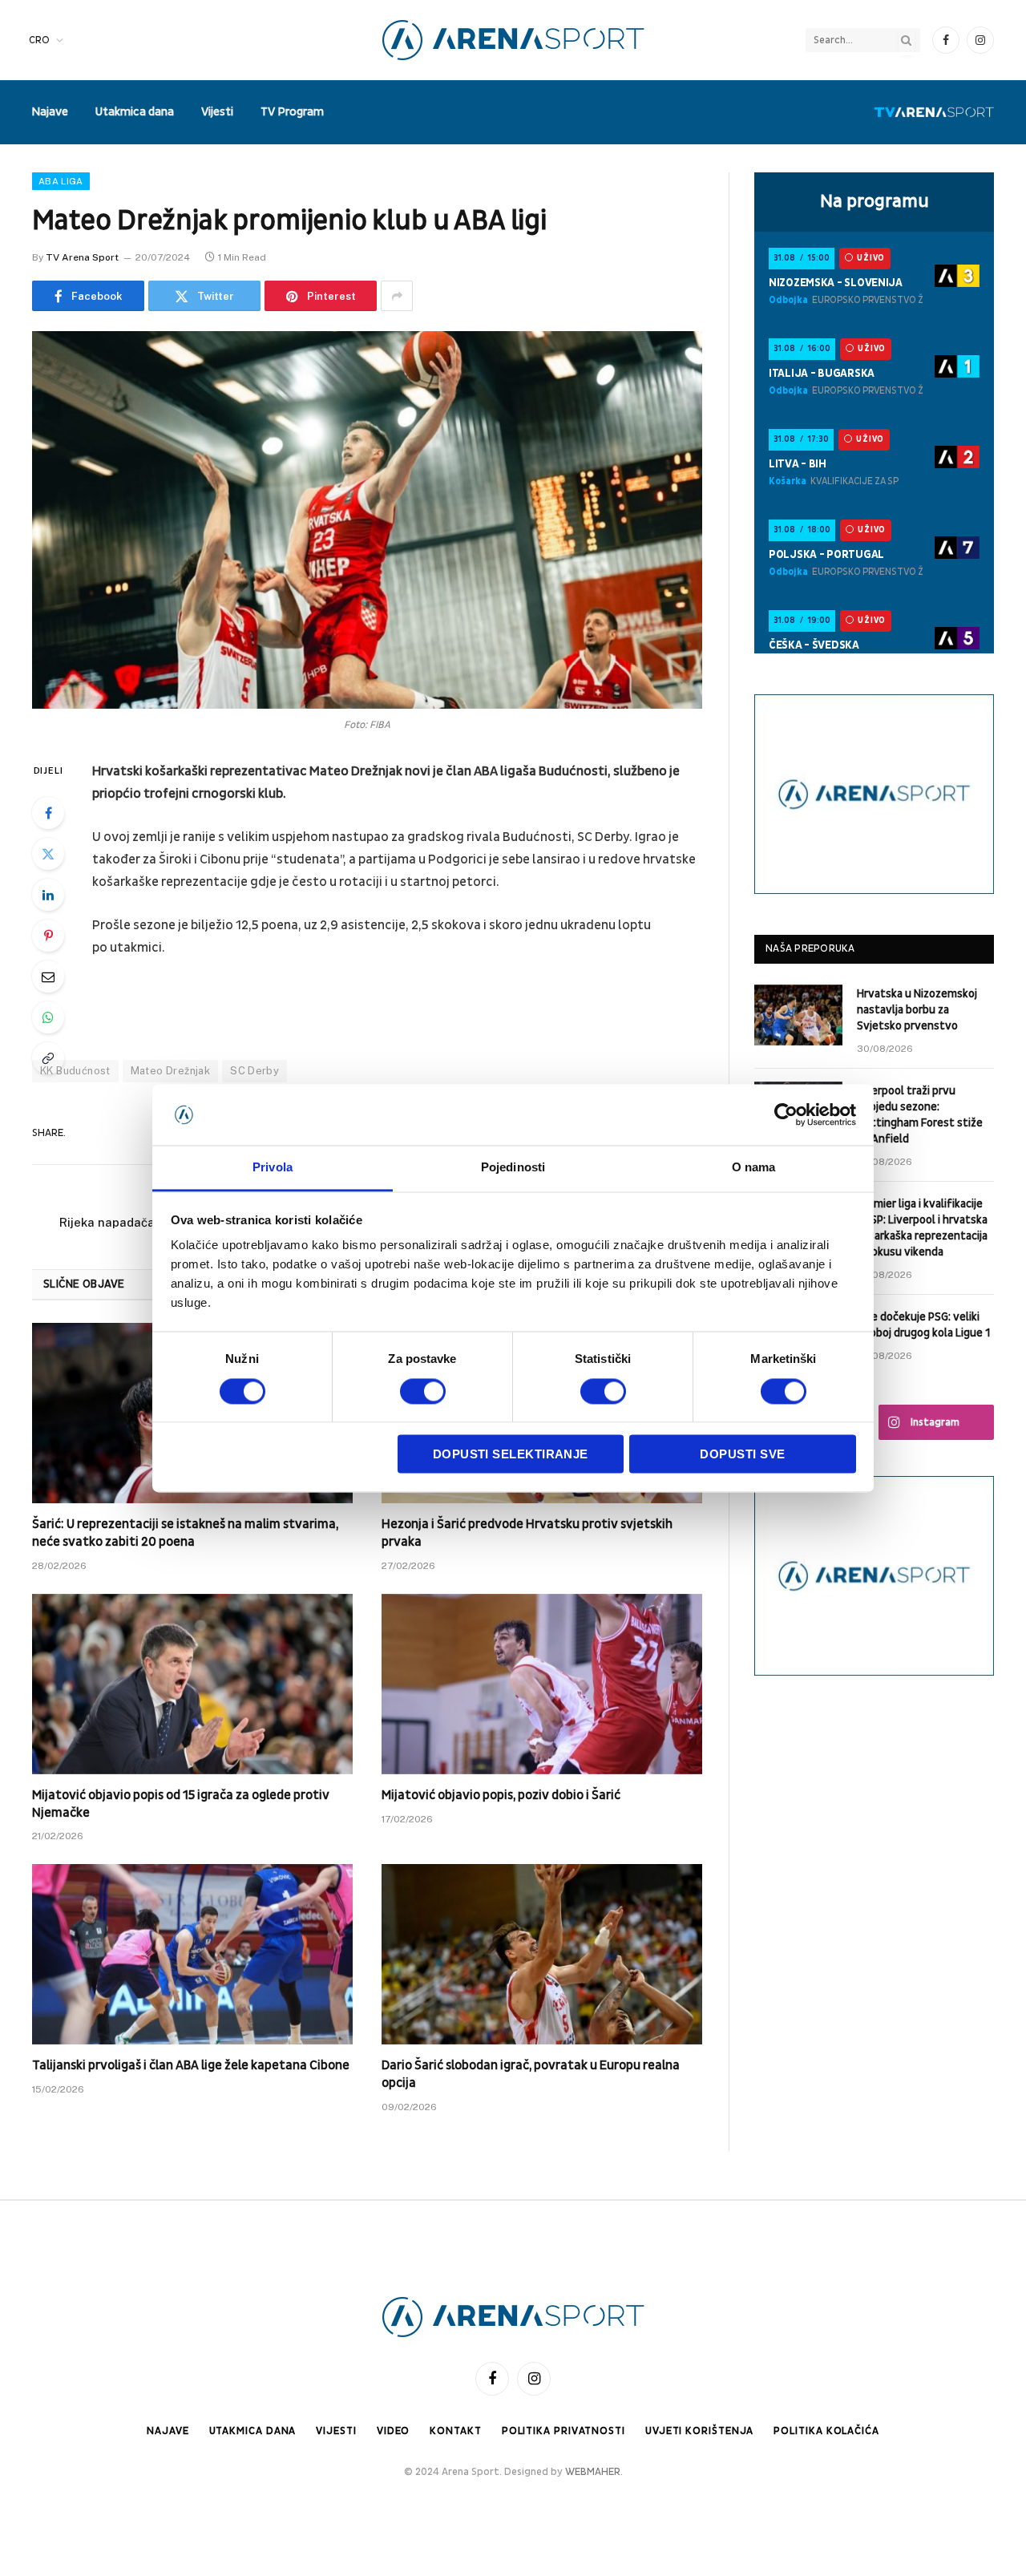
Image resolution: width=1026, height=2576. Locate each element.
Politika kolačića (826, 2431)
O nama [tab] (754, 1168)
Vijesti (217, 112)
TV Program (292, 112)
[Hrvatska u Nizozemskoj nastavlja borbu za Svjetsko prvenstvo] (798, 1015)
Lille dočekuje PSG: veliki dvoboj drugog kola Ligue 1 (923, 1325)
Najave (50, 112)
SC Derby (254, 1071)
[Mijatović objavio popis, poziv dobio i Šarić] (542, 1684)
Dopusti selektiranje (511, 1455)
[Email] (48, 977)
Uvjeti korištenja (699, 2431)
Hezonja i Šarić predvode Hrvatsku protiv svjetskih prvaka (527, 1533)
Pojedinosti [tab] (513, 1168)
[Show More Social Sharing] (397, 296)
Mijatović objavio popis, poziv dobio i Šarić (501, 1795)
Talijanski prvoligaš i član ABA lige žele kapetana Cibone (191, 2065)
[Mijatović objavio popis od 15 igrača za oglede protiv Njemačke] (192, 1684)
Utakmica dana (135, 112)
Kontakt (455, 2431)
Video (394, 2431)
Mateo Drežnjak (170, 1071)
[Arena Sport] (513, 40)
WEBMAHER (593, 2472)
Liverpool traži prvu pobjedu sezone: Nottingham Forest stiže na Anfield (920, 1115)
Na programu (875, 201)
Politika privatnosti (563, 2431)
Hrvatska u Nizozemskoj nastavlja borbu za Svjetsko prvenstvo (917, 1010)
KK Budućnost (75, 1071)
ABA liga (61, 181)
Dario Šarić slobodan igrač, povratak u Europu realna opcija (531, 2074)
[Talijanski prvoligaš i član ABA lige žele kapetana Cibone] (192, 1954)
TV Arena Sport (82, 257)
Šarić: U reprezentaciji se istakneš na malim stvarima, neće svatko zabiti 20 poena (185, 1533)
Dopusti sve (742, 1455)
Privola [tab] (273, 1168)
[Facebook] (48, 813)
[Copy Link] (48, 1058)
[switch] (423, 1391)
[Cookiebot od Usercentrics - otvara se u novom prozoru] (786, 1114)
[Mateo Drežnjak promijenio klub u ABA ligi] (367, 520)
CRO (39, 40)
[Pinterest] (48, 936)
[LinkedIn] (48, 895)
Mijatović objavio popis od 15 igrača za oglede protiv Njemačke (181, 1804)
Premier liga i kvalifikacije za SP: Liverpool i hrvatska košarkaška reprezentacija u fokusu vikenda (922, 1228)
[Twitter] (48, 854)
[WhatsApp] (48, 1017)
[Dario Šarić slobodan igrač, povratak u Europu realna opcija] (542, 1954)
